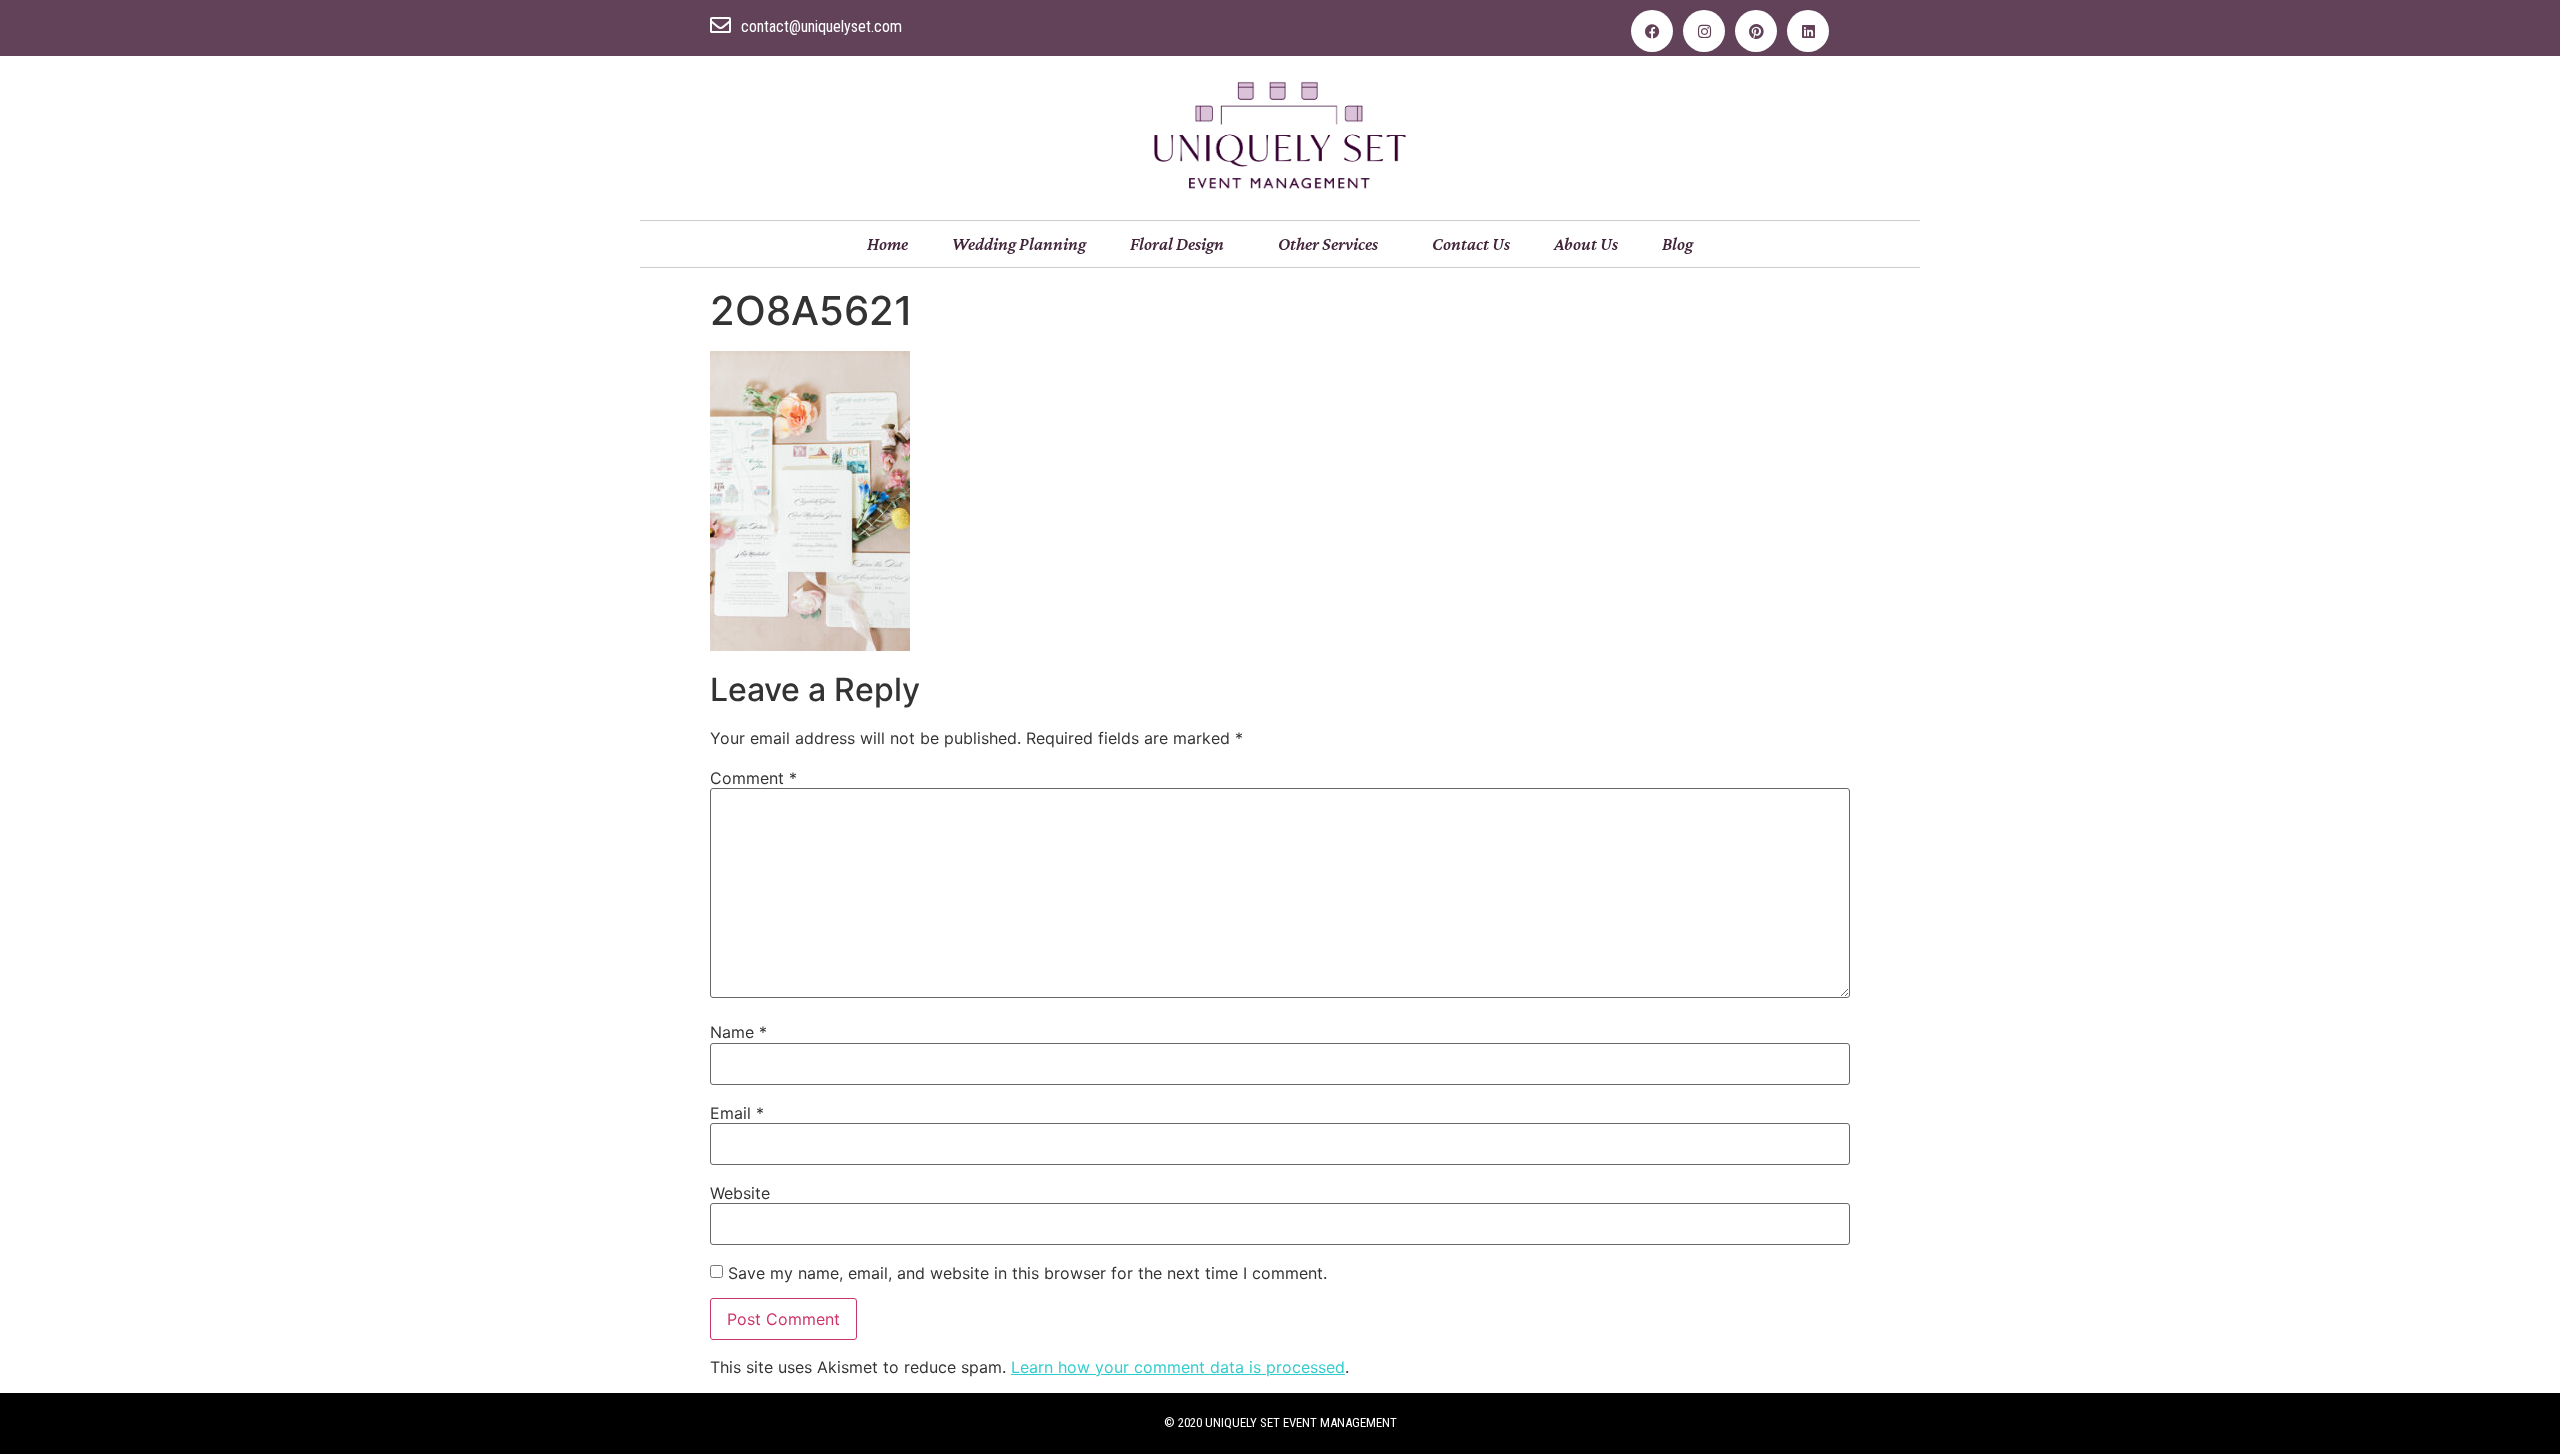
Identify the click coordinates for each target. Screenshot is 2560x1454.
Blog (1677, 244)
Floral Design (1177, 244)
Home (887, 244)
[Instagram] (1704, 31)
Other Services (1328, 244)
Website (740, 1193)
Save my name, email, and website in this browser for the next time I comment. (1027, 1273)
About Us (1586, 244)
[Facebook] (1652, 31)
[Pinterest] (1756, 31)
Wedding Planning (1019, 244)
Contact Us (1471, 244)
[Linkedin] (1808, 31)
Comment (753, 778)
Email (737, 1113)
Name (738, 1032)
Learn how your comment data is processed (1178, 1367)
